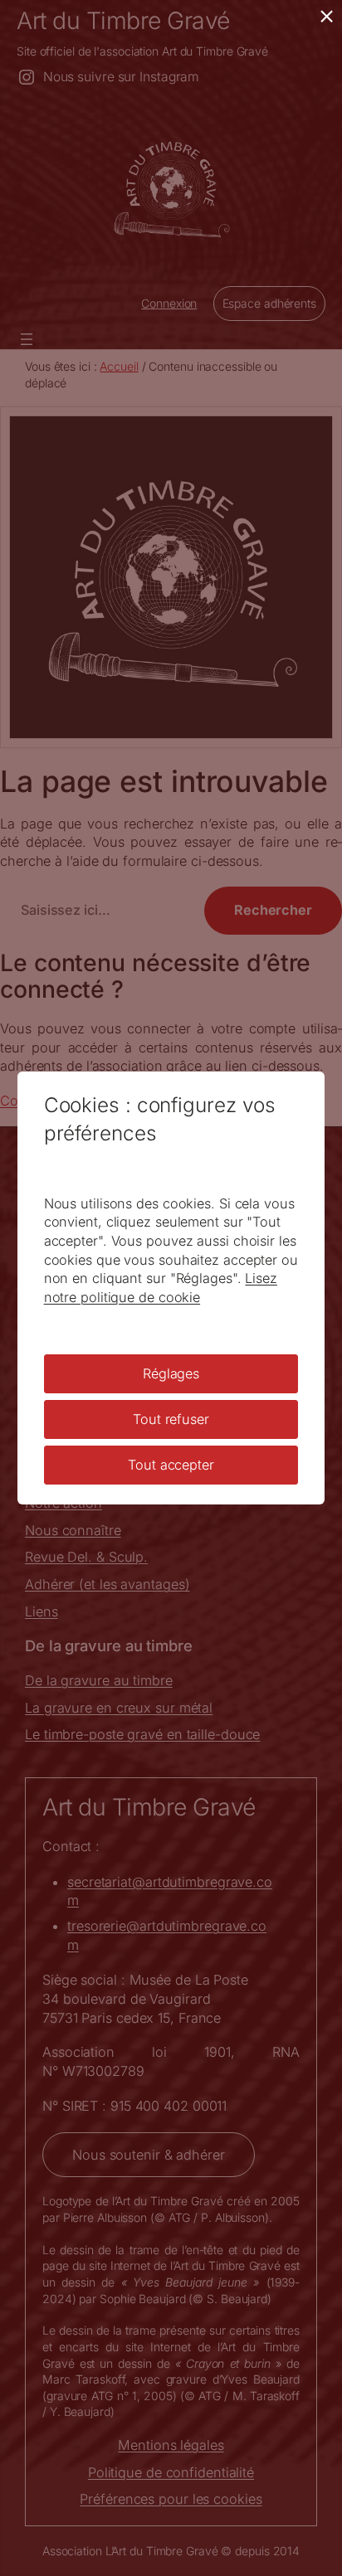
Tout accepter (171, 1465)
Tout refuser (171, 1419)
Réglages (171, 1373)
